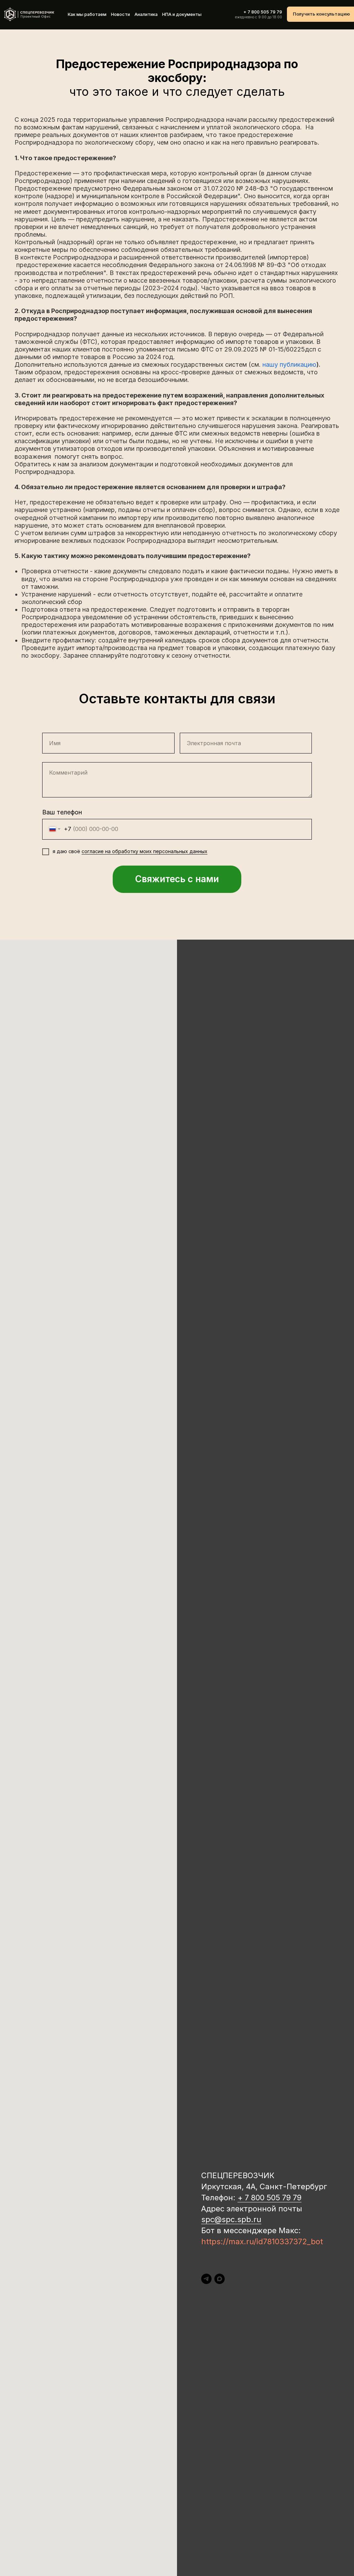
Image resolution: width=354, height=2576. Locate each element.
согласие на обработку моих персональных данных (145, 851)
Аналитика (146, 14)
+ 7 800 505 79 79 (263, 12)
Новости (120, 14)
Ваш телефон (62, 812)
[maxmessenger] (220, 2279)
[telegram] (206, 2279)
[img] (29, 14)
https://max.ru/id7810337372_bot (262, 2241)
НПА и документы (182, 14)
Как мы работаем (87, 14)
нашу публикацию (289, 364)
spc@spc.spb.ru (231, 2219)
